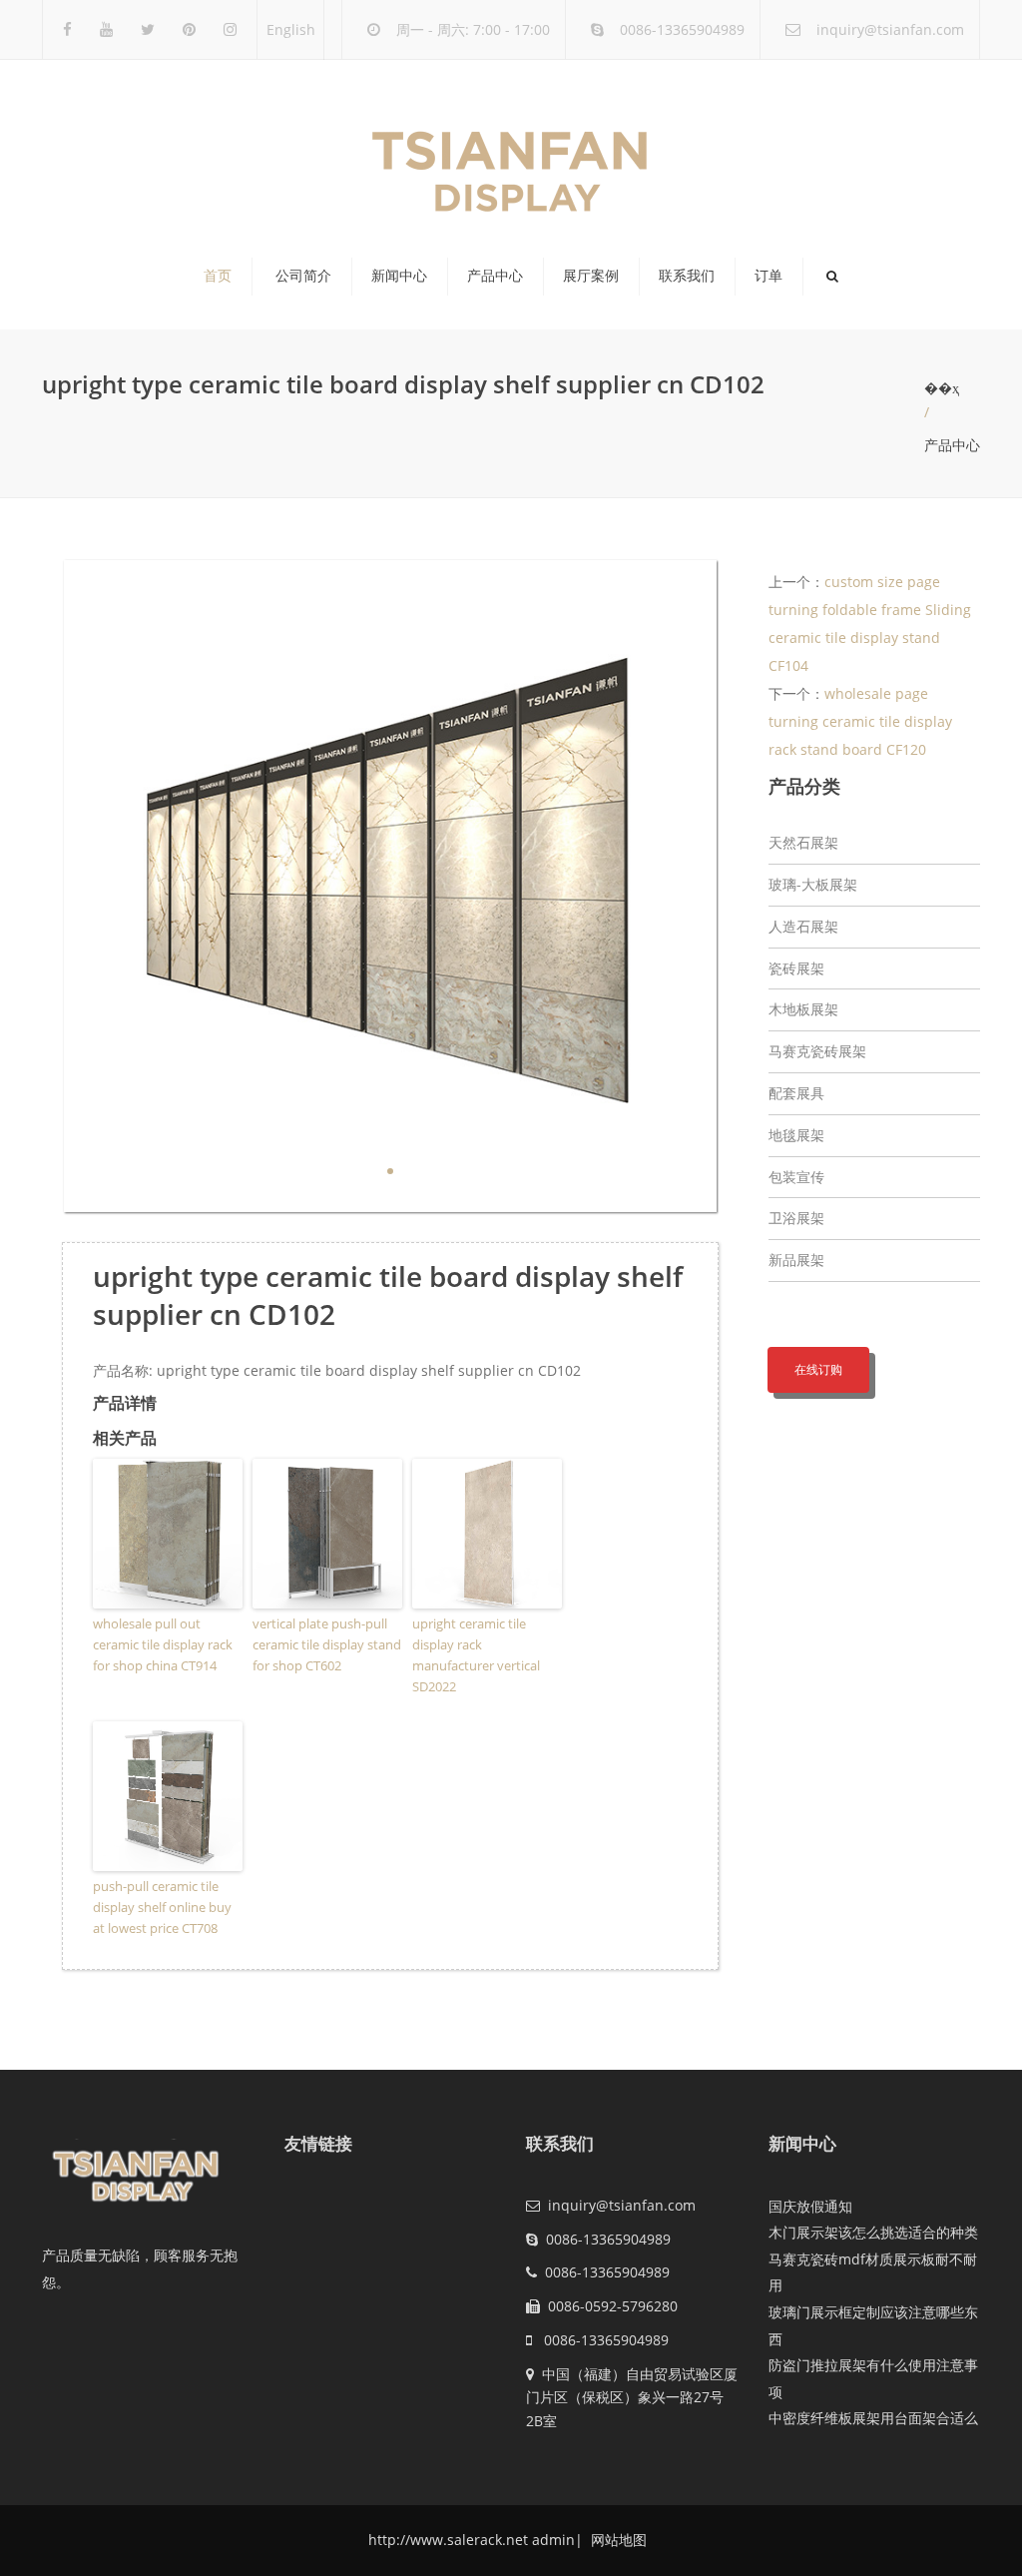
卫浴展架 (796, 1218)
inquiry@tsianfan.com (890, 29)
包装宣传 (796, 1177)
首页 (218, 276)
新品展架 (796, 1260)
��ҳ (942, 388)
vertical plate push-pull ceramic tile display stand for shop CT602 (327, 1644)
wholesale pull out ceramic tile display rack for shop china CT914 (163, 1644)
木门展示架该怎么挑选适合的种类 (873, 2232)
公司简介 (303, 276)
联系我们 (687, 276)
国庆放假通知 (810, 2206)
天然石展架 (803, 842)
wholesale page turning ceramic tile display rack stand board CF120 (860, 721)
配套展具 (796, 1093)
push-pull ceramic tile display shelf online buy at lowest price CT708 (162, 1907)
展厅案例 (591, 276)
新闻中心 (399, 276)
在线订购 (818, 1369)
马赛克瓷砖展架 (817, 1051)
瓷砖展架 (796, 968)
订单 (768, 276)
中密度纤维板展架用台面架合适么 (873, 2418)
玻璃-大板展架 (813, 884)
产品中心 (495, 276)
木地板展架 (803, 1009)
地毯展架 (796, 1135)
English (291, 29)
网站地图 (617, 2540)
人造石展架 (803, 926)
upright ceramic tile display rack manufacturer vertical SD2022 (476, 1654)
